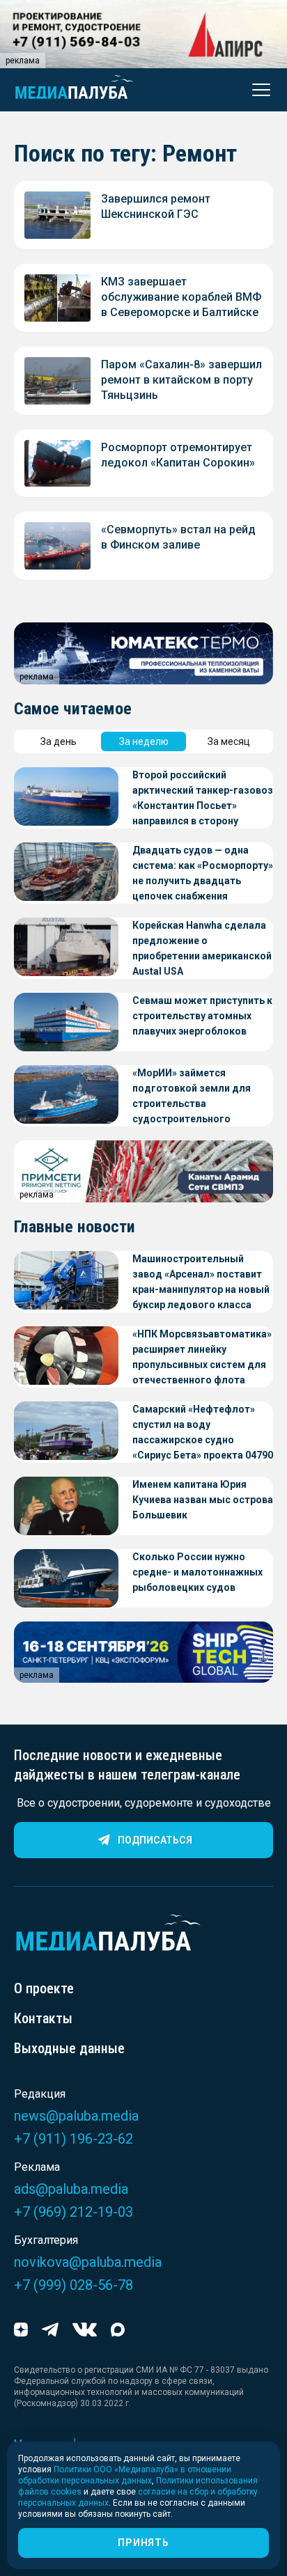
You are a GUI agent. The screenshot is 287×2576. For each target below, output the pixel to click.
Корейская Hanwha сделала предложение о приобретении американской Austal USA (202, 948)
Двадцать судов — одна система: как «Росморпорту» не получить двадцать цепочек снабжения (203, 873)
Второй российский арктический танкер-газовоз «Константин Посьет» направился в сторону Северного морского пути (203, 799)
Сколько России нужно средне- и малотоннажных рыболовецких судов (197, 1572)
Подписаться (155, 1840)
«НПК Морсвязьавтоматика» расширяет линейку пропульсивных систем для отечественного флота (202, 1357)
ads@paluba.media (71, 2189)
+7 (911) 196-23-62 (73, 2139)
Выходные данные (69, 2048)
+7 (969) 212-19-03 (73, 2212)
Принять (143, 2543)
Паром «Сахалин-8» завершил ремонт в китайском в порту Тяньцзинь (181, 380)
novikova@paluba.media (88, 2262)
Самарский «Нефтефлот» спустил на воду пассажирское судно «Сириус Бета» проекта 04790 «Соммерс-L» (203, 1433)
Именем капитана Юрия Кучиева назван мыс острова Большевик (203, 1500)
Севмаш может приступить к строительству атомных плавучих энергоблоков (202, 1016)
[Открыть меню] (257, 90)
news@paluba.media (76, 2116)
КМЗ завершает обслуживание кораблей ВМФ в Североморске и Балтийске (181, 297)
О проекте (44, 1988)
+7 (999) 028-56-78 (73, 2285)
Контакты (43, 2018)
